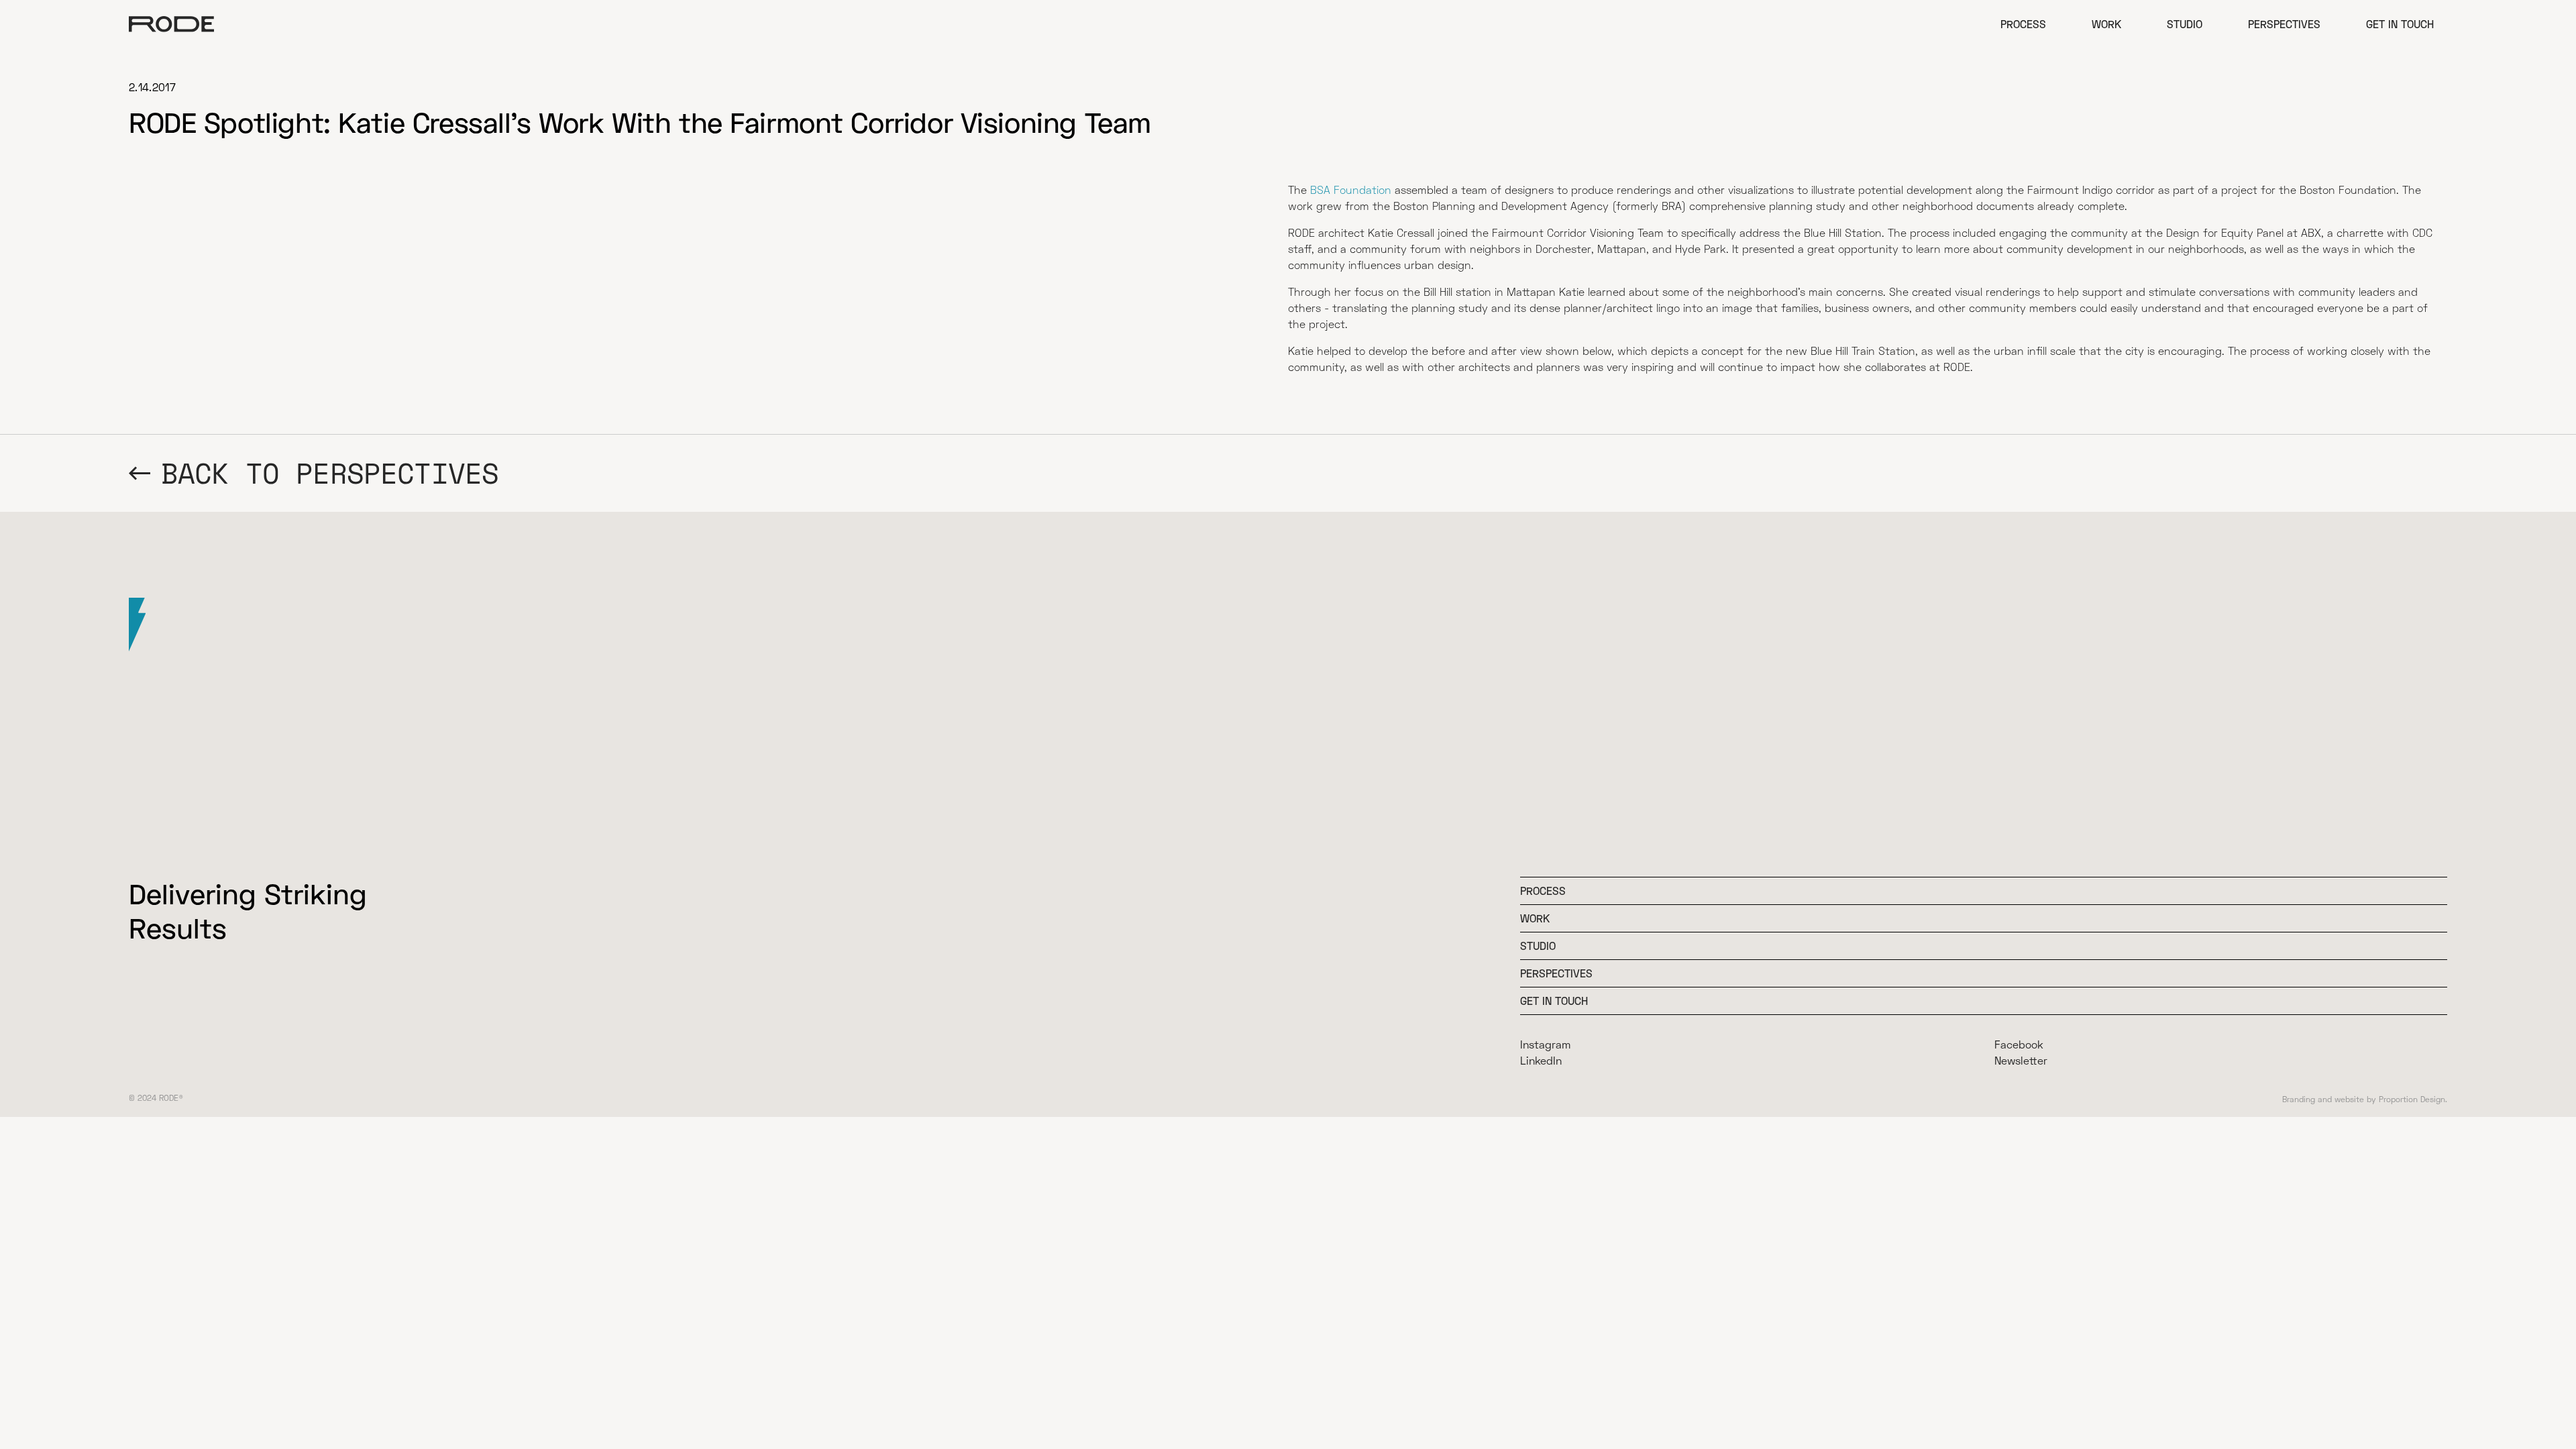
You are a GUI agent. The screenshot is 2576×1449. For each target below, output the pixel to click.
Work (2106, 24)
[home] (172, 24)
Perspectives (2284, 24)
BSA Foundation (1351, 190)
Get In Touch (1554, 1001)
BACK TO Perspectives (330, 473)
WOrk (1535, 918)
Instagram (1545, 1044)
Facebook (2019, 1044)
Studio (2185, 24)
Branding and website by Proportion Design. (2365, 1099)
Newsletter (2021, 1060)
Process (2023, 24)
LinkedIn (1541, 1060)
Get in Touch (2400, 24)
